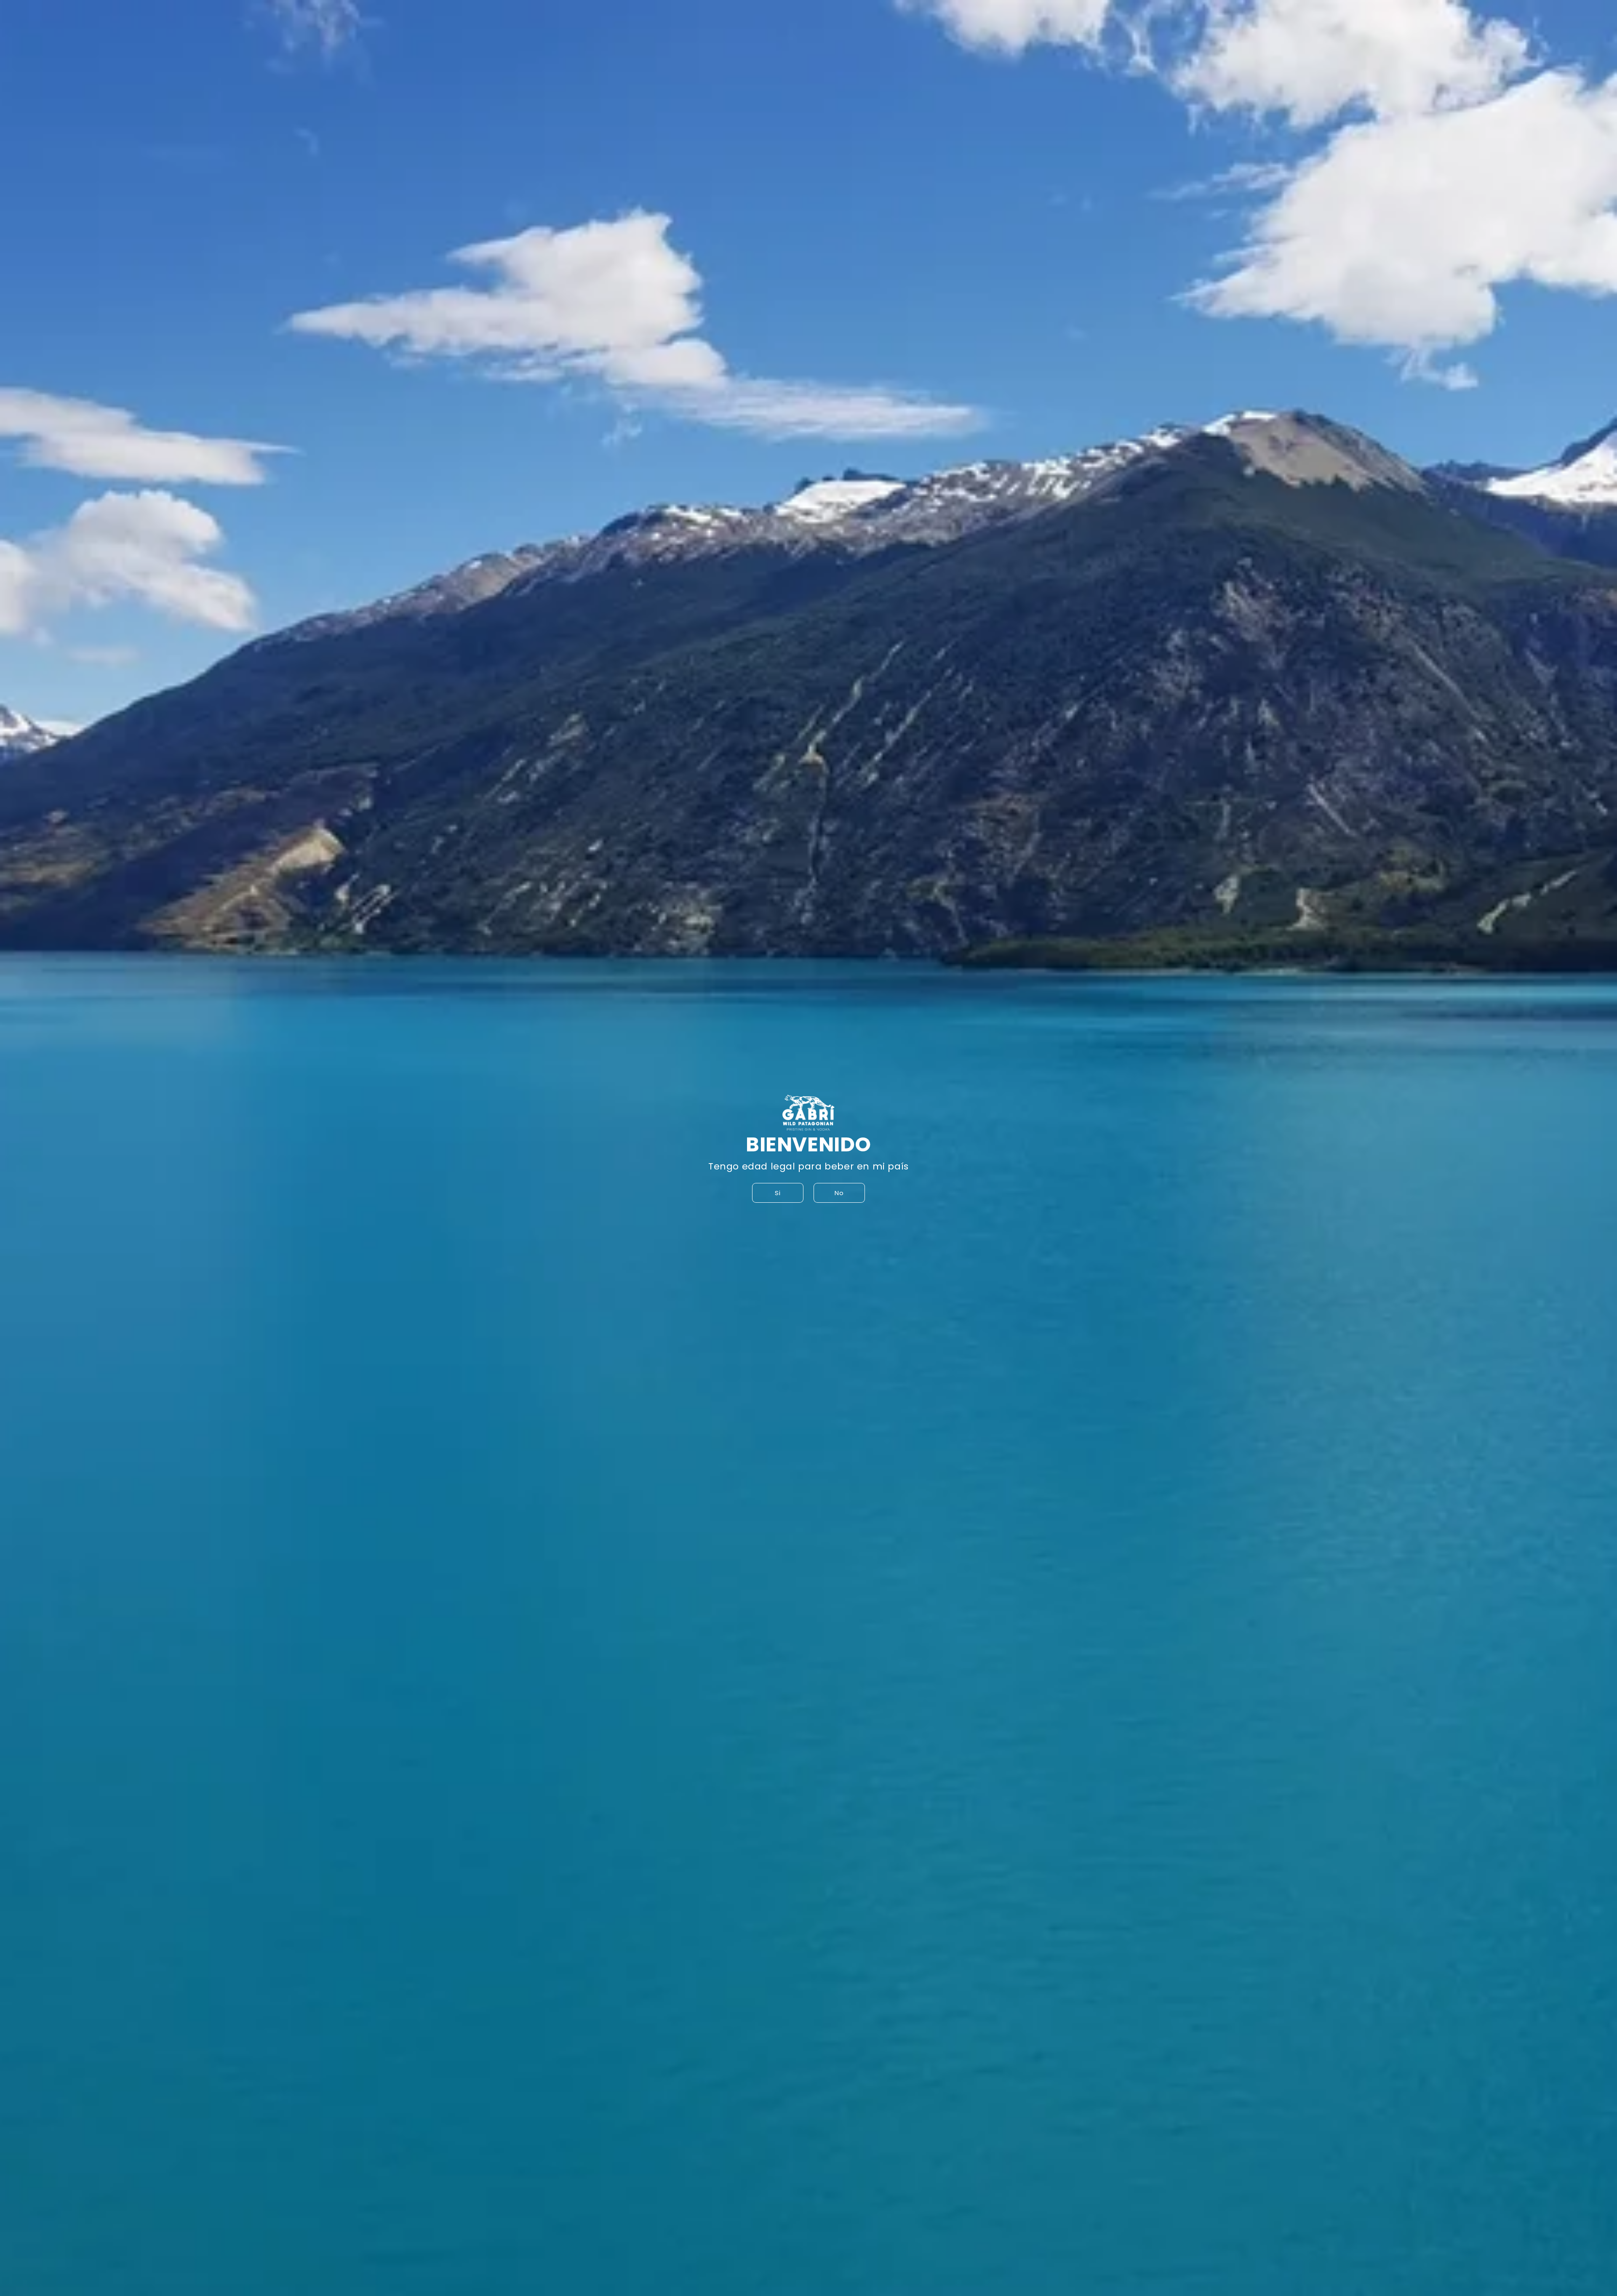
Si (778, 1193)
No (839, 1193)
